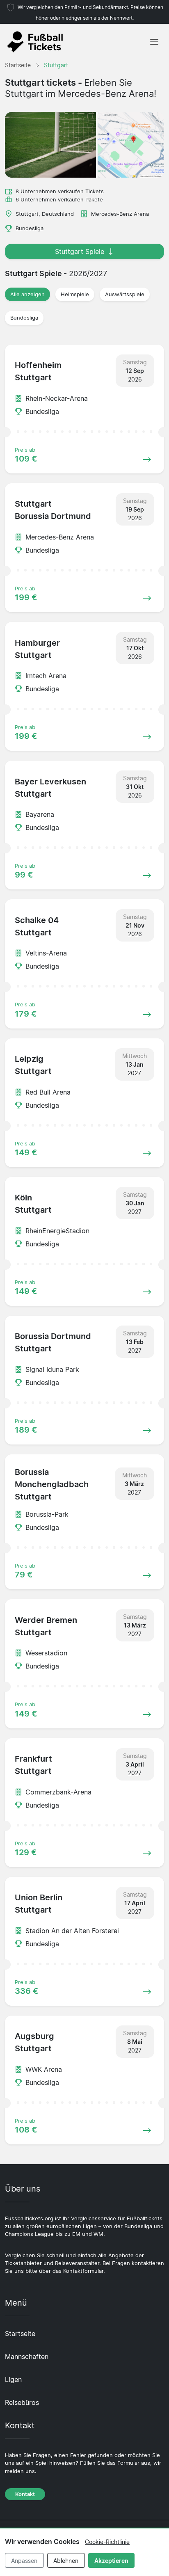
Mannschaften (27, 2357)
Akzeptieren (111, 2561)
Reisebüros (22, 2402)
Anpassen (24, 2561)
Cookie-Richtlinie (107, 2542)
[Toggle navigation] (154, 42)
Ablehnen (66, 2561)
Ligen (13, 2379)
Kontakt (25, 2494)
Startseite (20, 2334)
